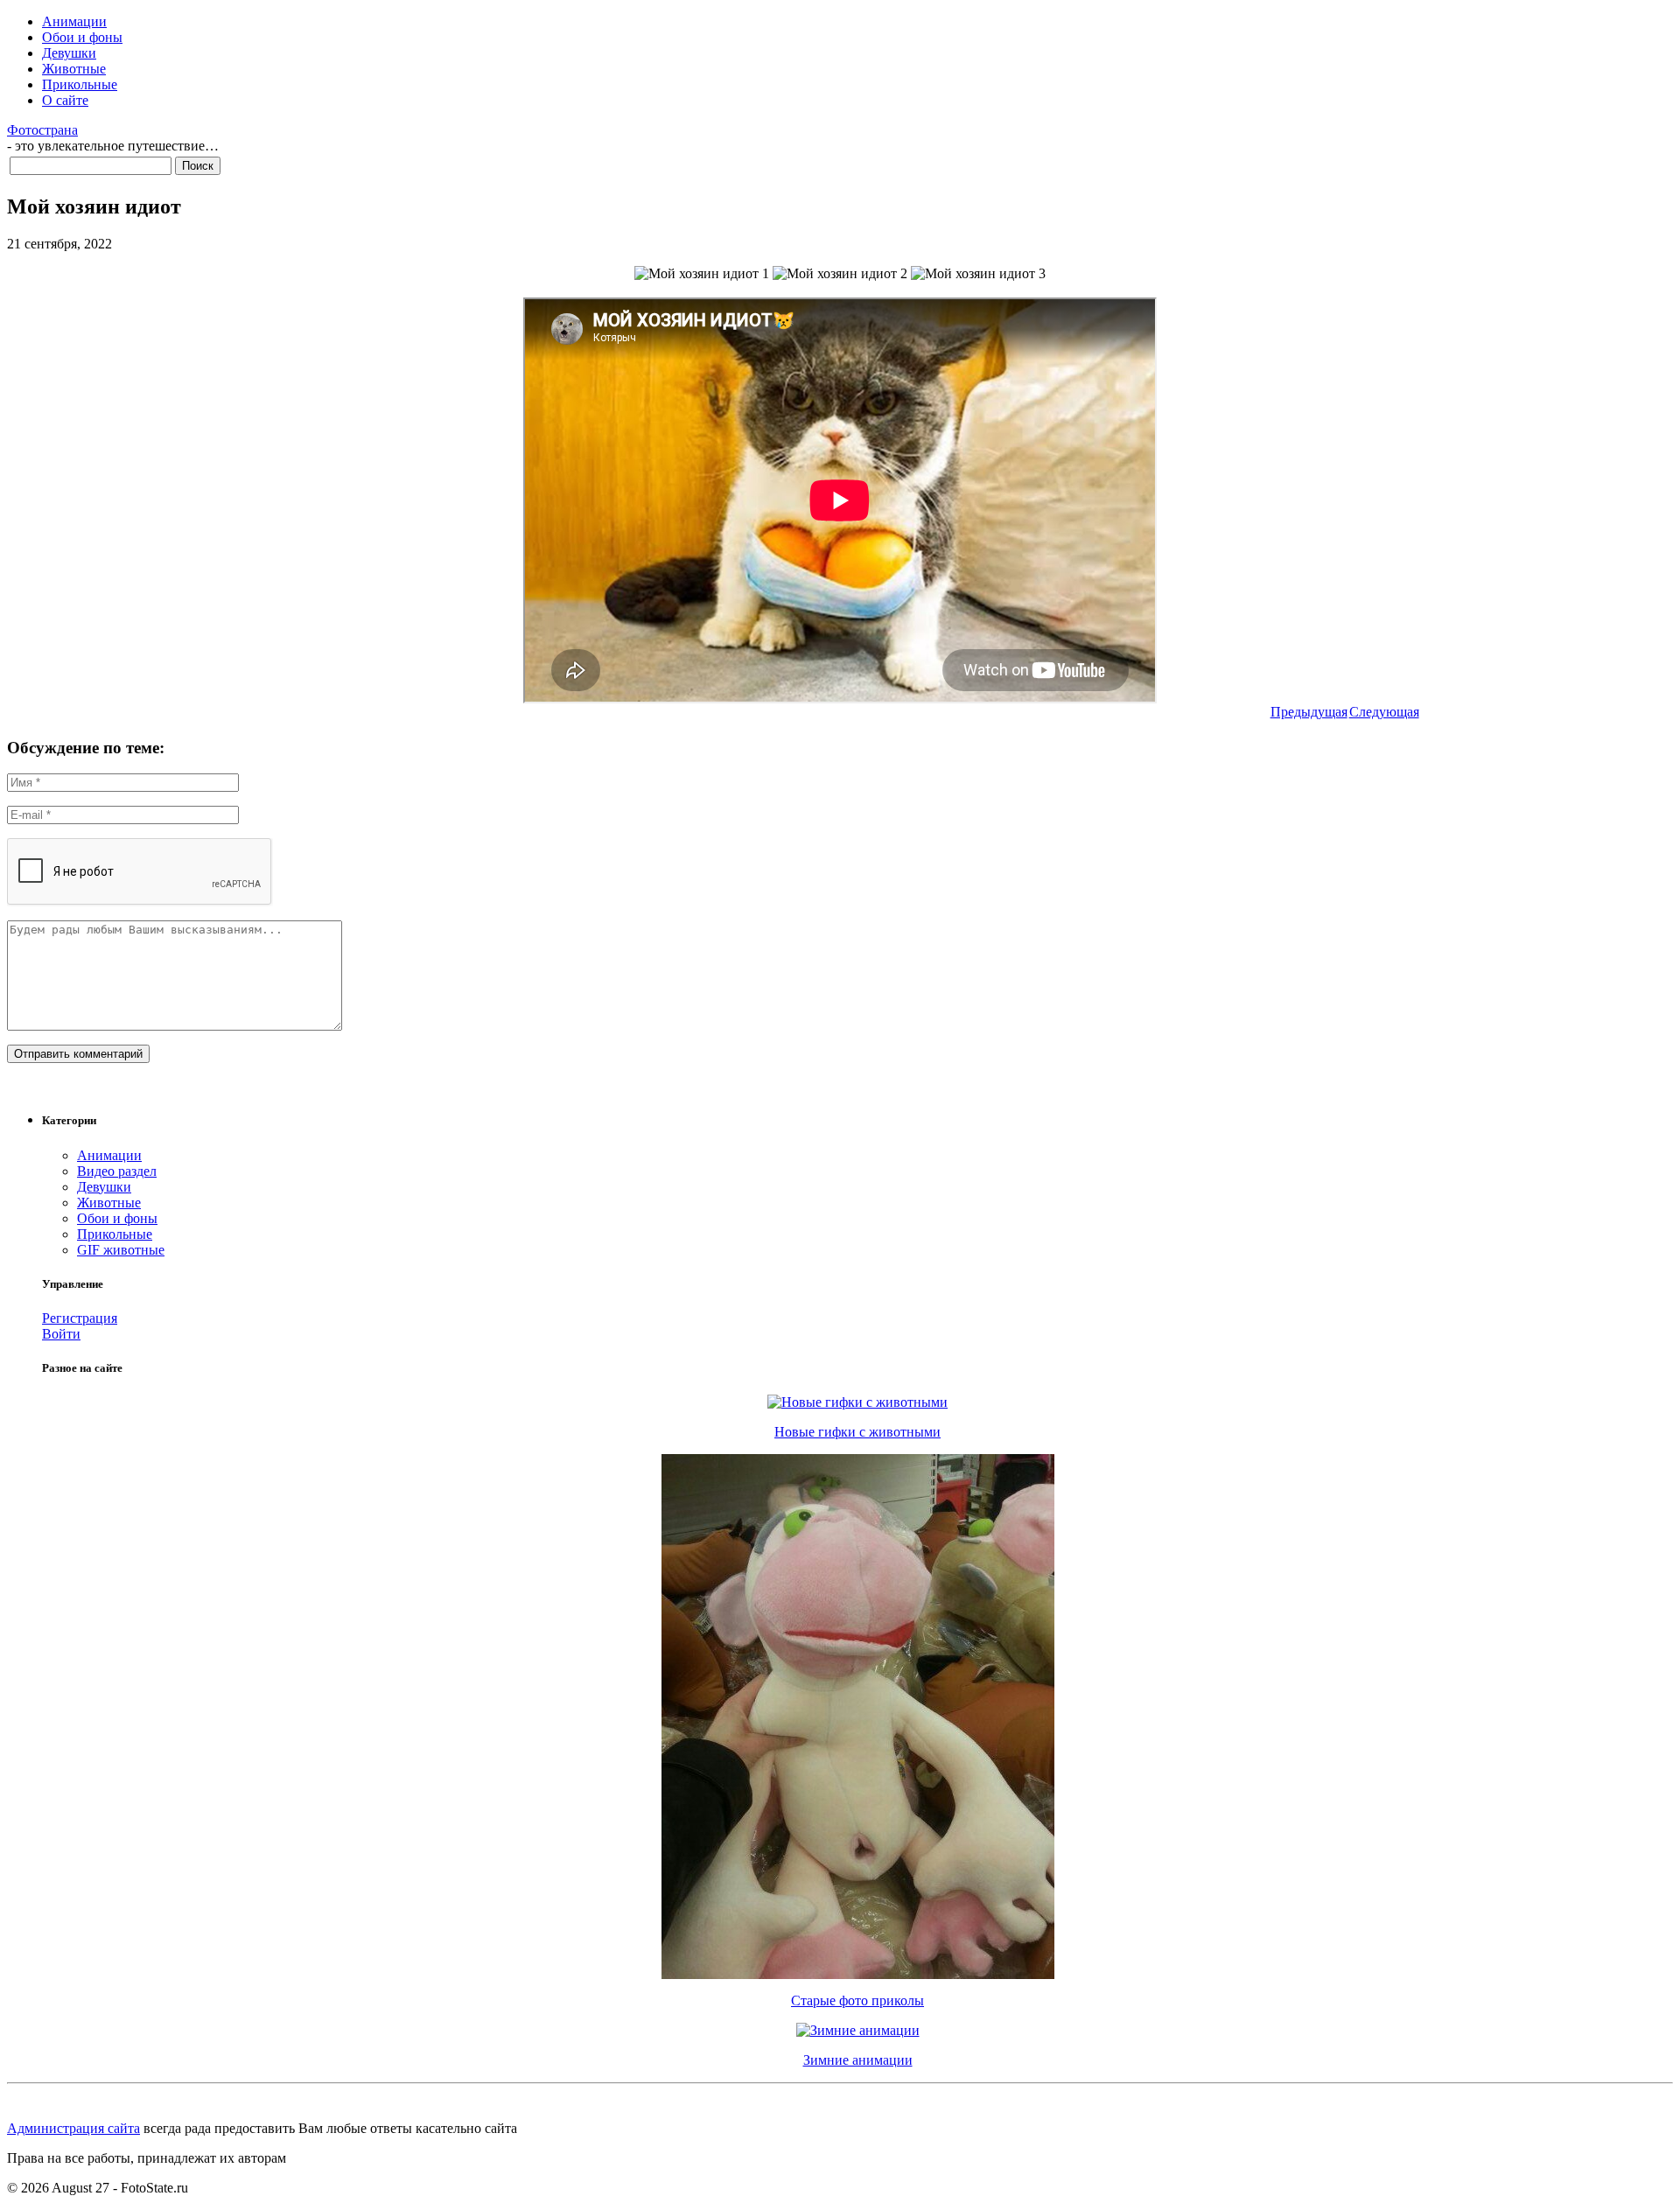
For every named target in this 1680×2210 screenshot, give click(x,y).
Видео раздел (117, 1171)
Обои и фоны (82, 37)
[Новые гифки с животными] (857, 1402)
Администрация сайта (73, 2128)
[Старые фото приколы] (858, 1974)
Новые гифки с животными (857, 1432)
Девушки (69, 53)
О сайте (65, 100)
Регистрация (80, 1318)
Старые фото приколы (857, 2000)
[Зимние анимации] (858, 2030)
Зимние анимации (858, 2060)
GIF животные (121, 1250)
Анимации (74, 21)
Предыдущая (1309, 712)
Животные (74, 69)
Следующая (1384, 712)
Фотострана (42, 130)
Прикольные (80, 84)
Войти (61, 1334)
